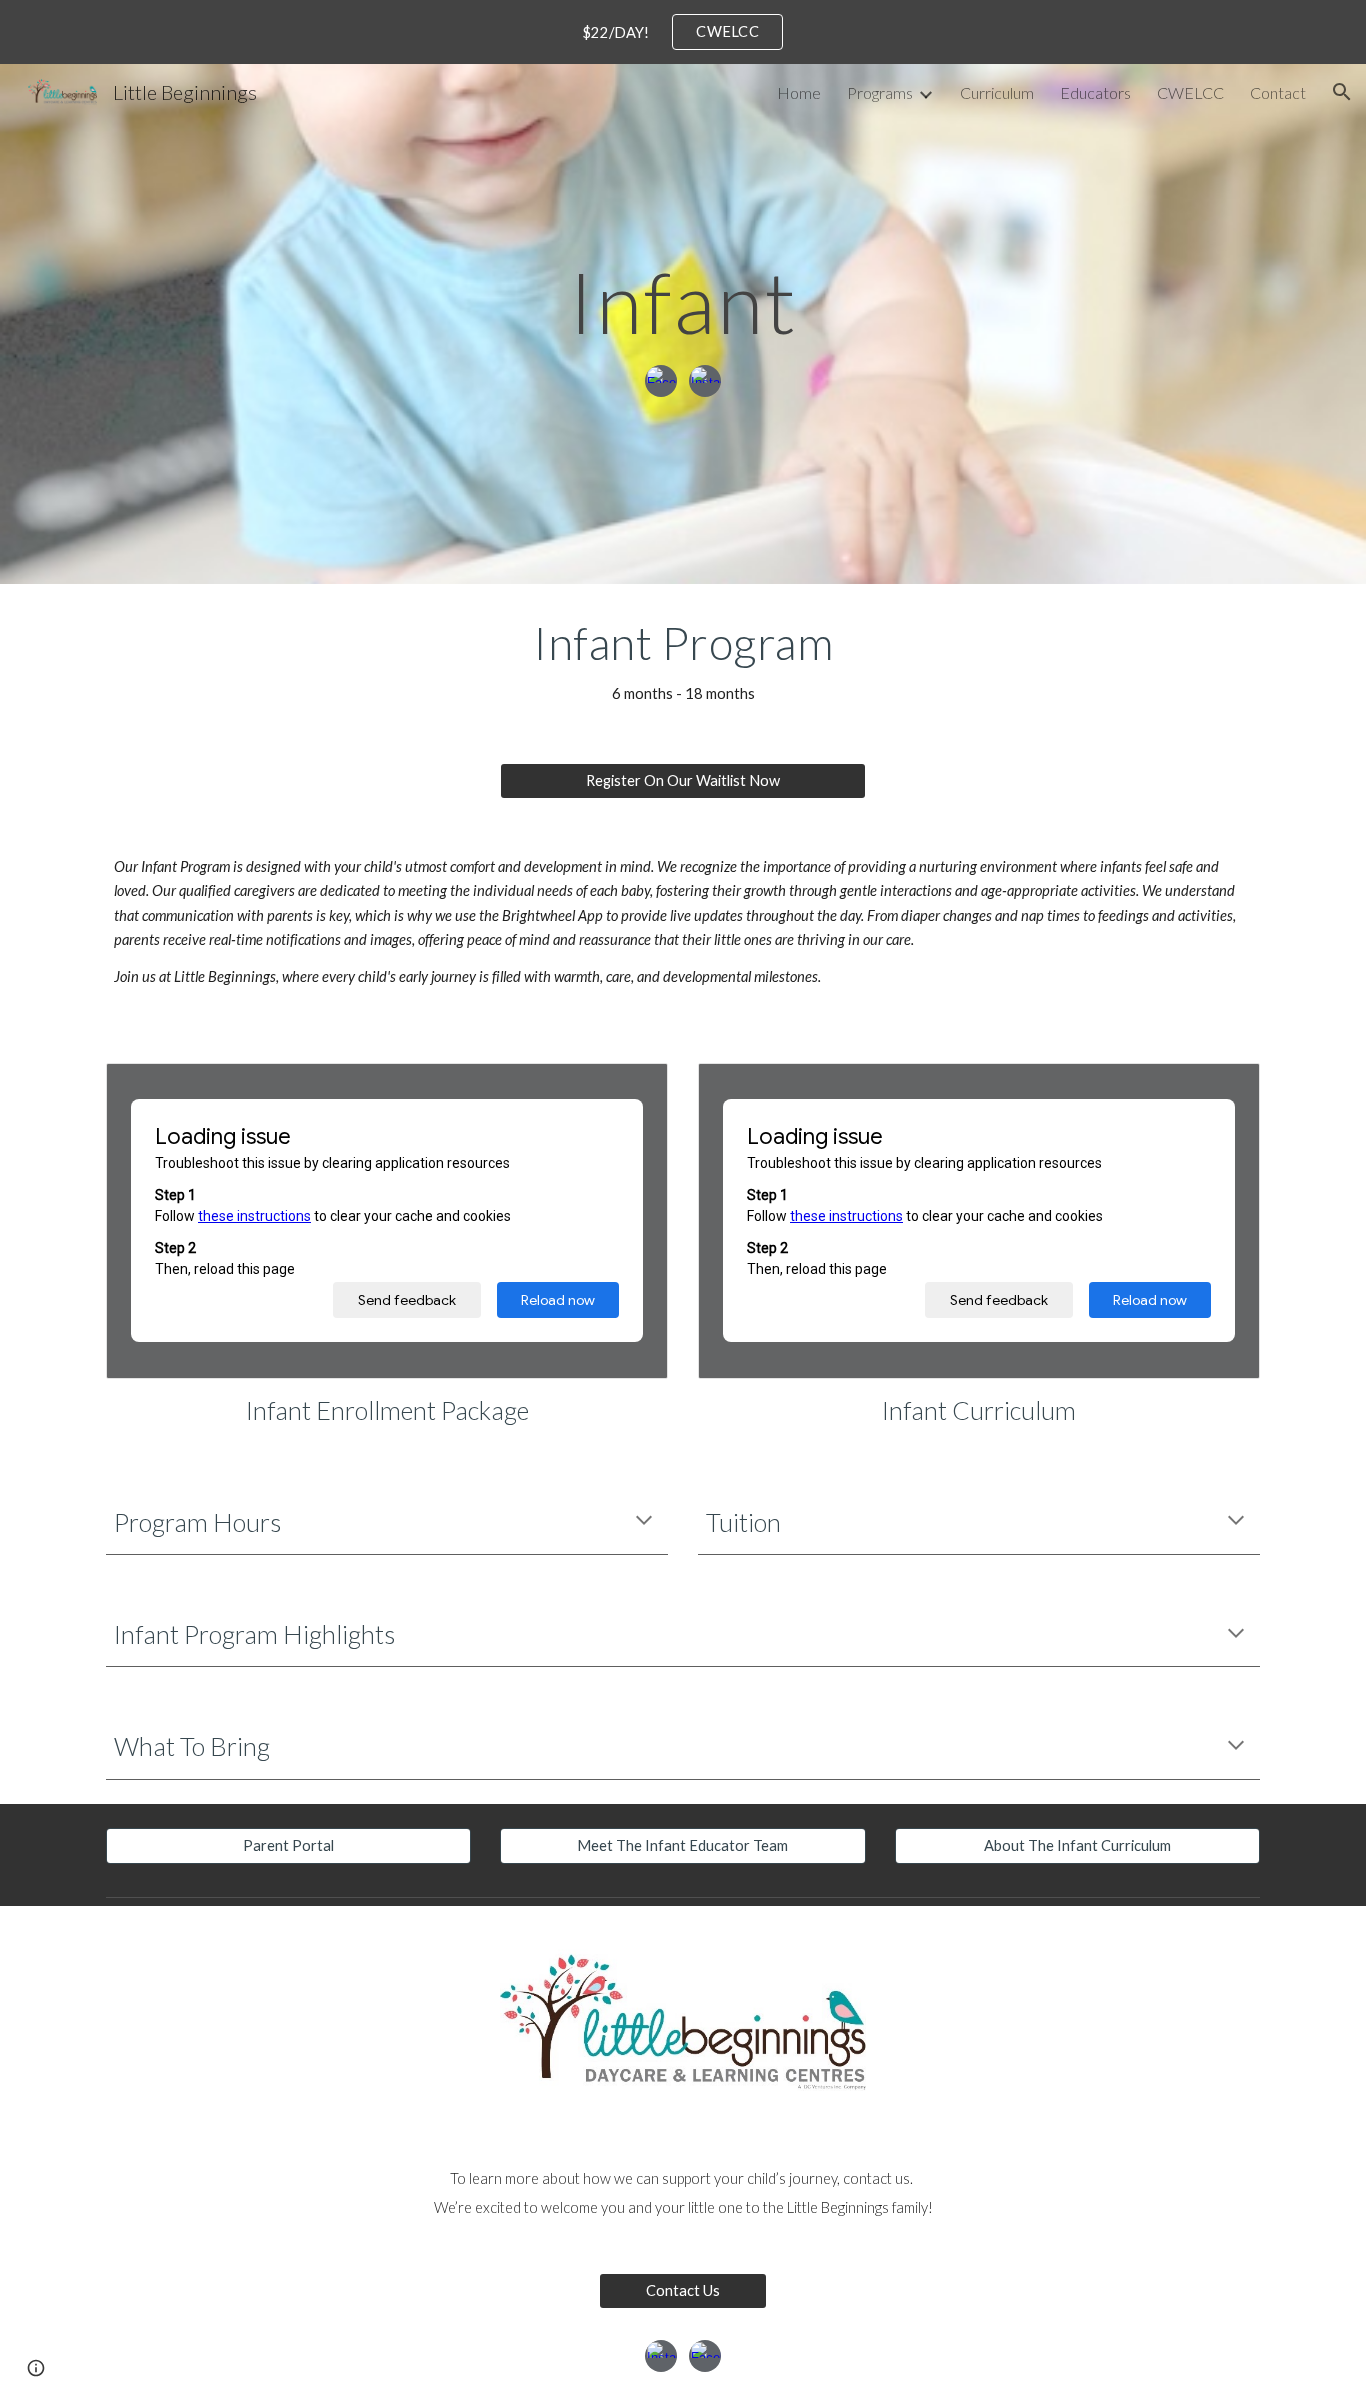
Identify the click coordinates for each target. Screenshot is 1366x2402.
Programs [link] (880, 92)
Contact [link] (1278, 92)
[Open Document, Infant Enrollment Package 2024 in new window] (630, 1089)
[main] (683, 301)
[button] (1342, 92)
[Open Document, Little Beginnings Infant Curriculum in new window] (1222, 1089)
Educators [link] (1095, 92)
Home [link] (799, 92)
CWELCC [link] (1190, 92)
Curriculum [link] (997, 92)
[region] (683, 32)
